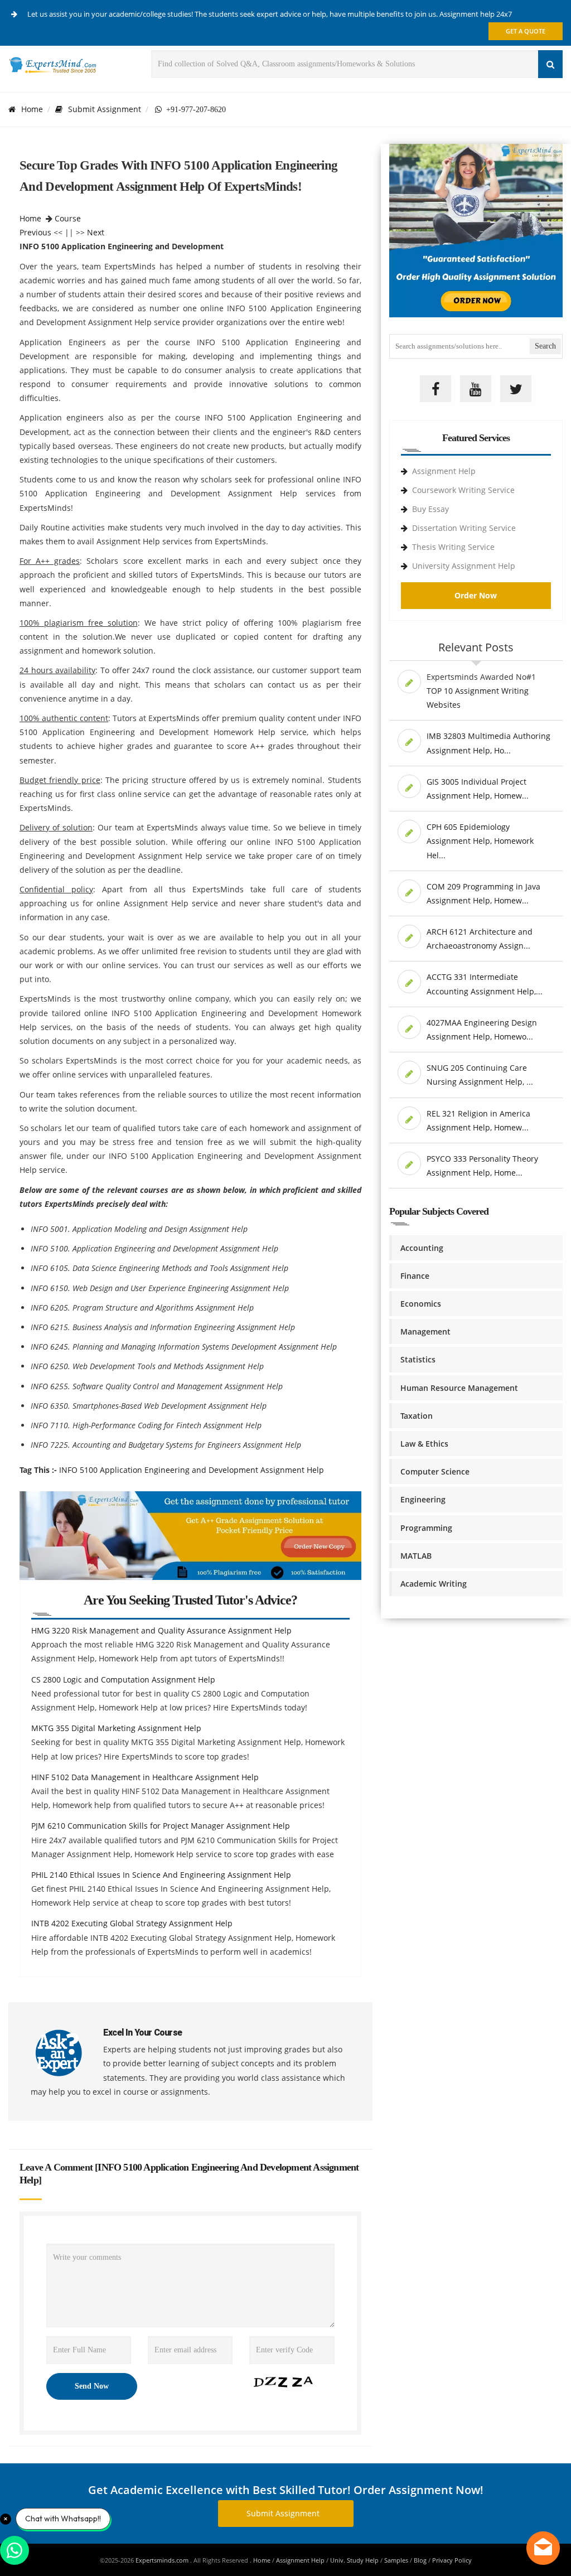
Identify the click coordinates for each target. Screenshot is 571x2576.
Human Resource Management (459, 1388)
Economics (421, 1304)
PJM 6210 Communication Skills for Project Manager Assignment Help (161, 1826)
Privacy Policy (452, 2560)
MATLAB (416, 1556)
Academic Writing (434, 1584)
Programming (426, 1528)
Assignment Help (444, 471)
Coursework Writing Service (463, 490)
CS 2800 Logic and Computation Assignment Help (123, 1680)
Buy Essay (430, 509)
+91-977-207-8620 (194, 109)
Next (96, 232)
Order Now (476, 595)
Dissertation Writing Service (464, 528)
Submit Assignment (105, 109)
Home (32, 109)
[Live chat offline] (543, 2548)
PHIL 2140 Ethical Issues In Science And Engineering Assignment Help (161, 1875)
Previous (35, 232)
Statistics (418, 1359)
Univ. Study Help (354, 2560)
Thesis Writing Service (453, 547)
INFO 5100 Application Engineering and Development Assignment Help (192, 1470)
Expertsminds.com (163, 2560)
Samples (396, 2560)
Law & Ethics (424, 1444)
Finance (415, 1276)
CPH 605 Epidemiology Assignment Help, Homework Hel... (480, 841)
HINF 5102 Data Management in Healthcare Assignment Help (145, 1777)
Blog (420, 2560)
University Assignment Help (464, 566)
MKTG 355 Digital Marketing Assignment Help (116, 1728)
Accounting (422, 1248)
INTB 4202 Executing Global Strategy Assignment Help (132, 1923)
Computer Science (435, 1471)
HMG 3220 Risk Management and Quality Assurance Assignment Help (161, 1630)
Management (425, 1332)
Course (68, 218)
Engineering (423, 1499)
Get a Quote (526, 31)
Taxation (417, 1416)
